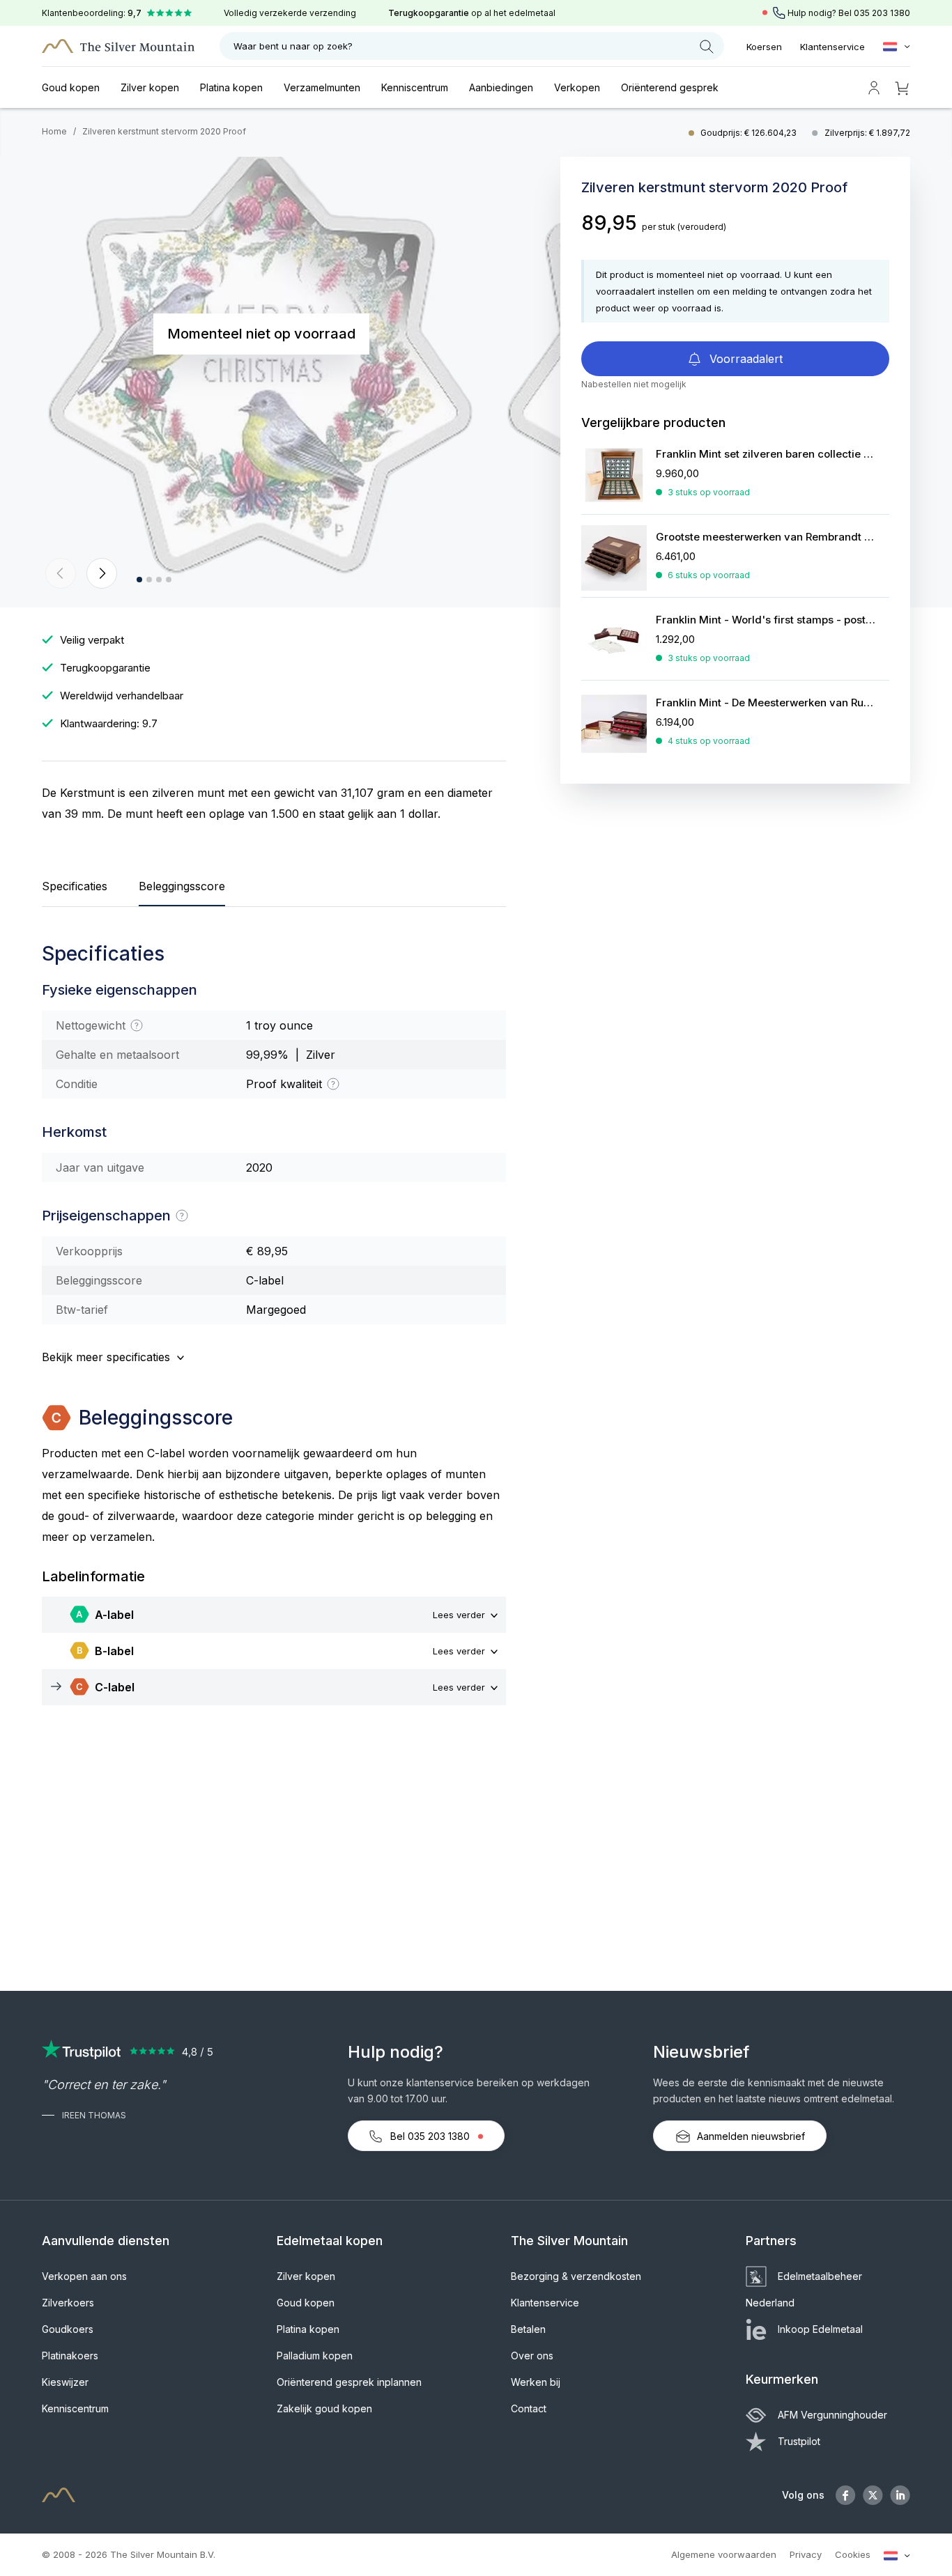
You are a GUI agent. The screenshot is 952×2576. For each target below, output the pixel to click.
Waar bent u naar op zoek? (293, 46)
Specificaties (75, 886)
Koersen (764, 47)
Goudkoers (68, 2329)
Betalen (528, 2329)
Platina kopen (231, 87)
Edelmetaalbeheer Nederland (804, 2289)
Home (54, 131)
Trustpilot (799, 2441)
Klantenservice (832, 47)
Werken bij (536, 2382)
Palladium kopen (315, 2356)
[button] (61, 573)
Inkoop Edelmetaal (820, 2329)
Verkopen (577, 87)
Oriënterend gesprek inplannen (349, 2382)
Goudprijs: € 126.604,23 (750, 133)
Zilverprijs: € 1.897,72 (867, 133)
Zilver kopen (150, 87)
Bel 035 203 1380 (430, 2136)
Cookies (853, 2554)
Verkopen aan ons (84, 2276)
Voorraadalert (744, 359)
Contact (529, 2408)
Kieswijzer (65, 2382)
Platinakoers (70, 2356)
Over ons (532, 2356)
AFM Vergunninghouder (832, 2415)
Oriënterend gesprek (670, 87)
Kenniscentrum (415, 87)
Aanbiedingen (501, 87)
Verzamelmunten (322, 87)
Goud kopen (71, 87)
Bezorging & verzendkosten (576, 2276)
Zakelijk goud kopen (324, 2408)
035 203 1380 (882, 13)
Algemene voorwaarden (724, 2554)
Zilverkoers (68, 2303)
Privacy (806, 2554)
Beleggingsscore (182, 886)
